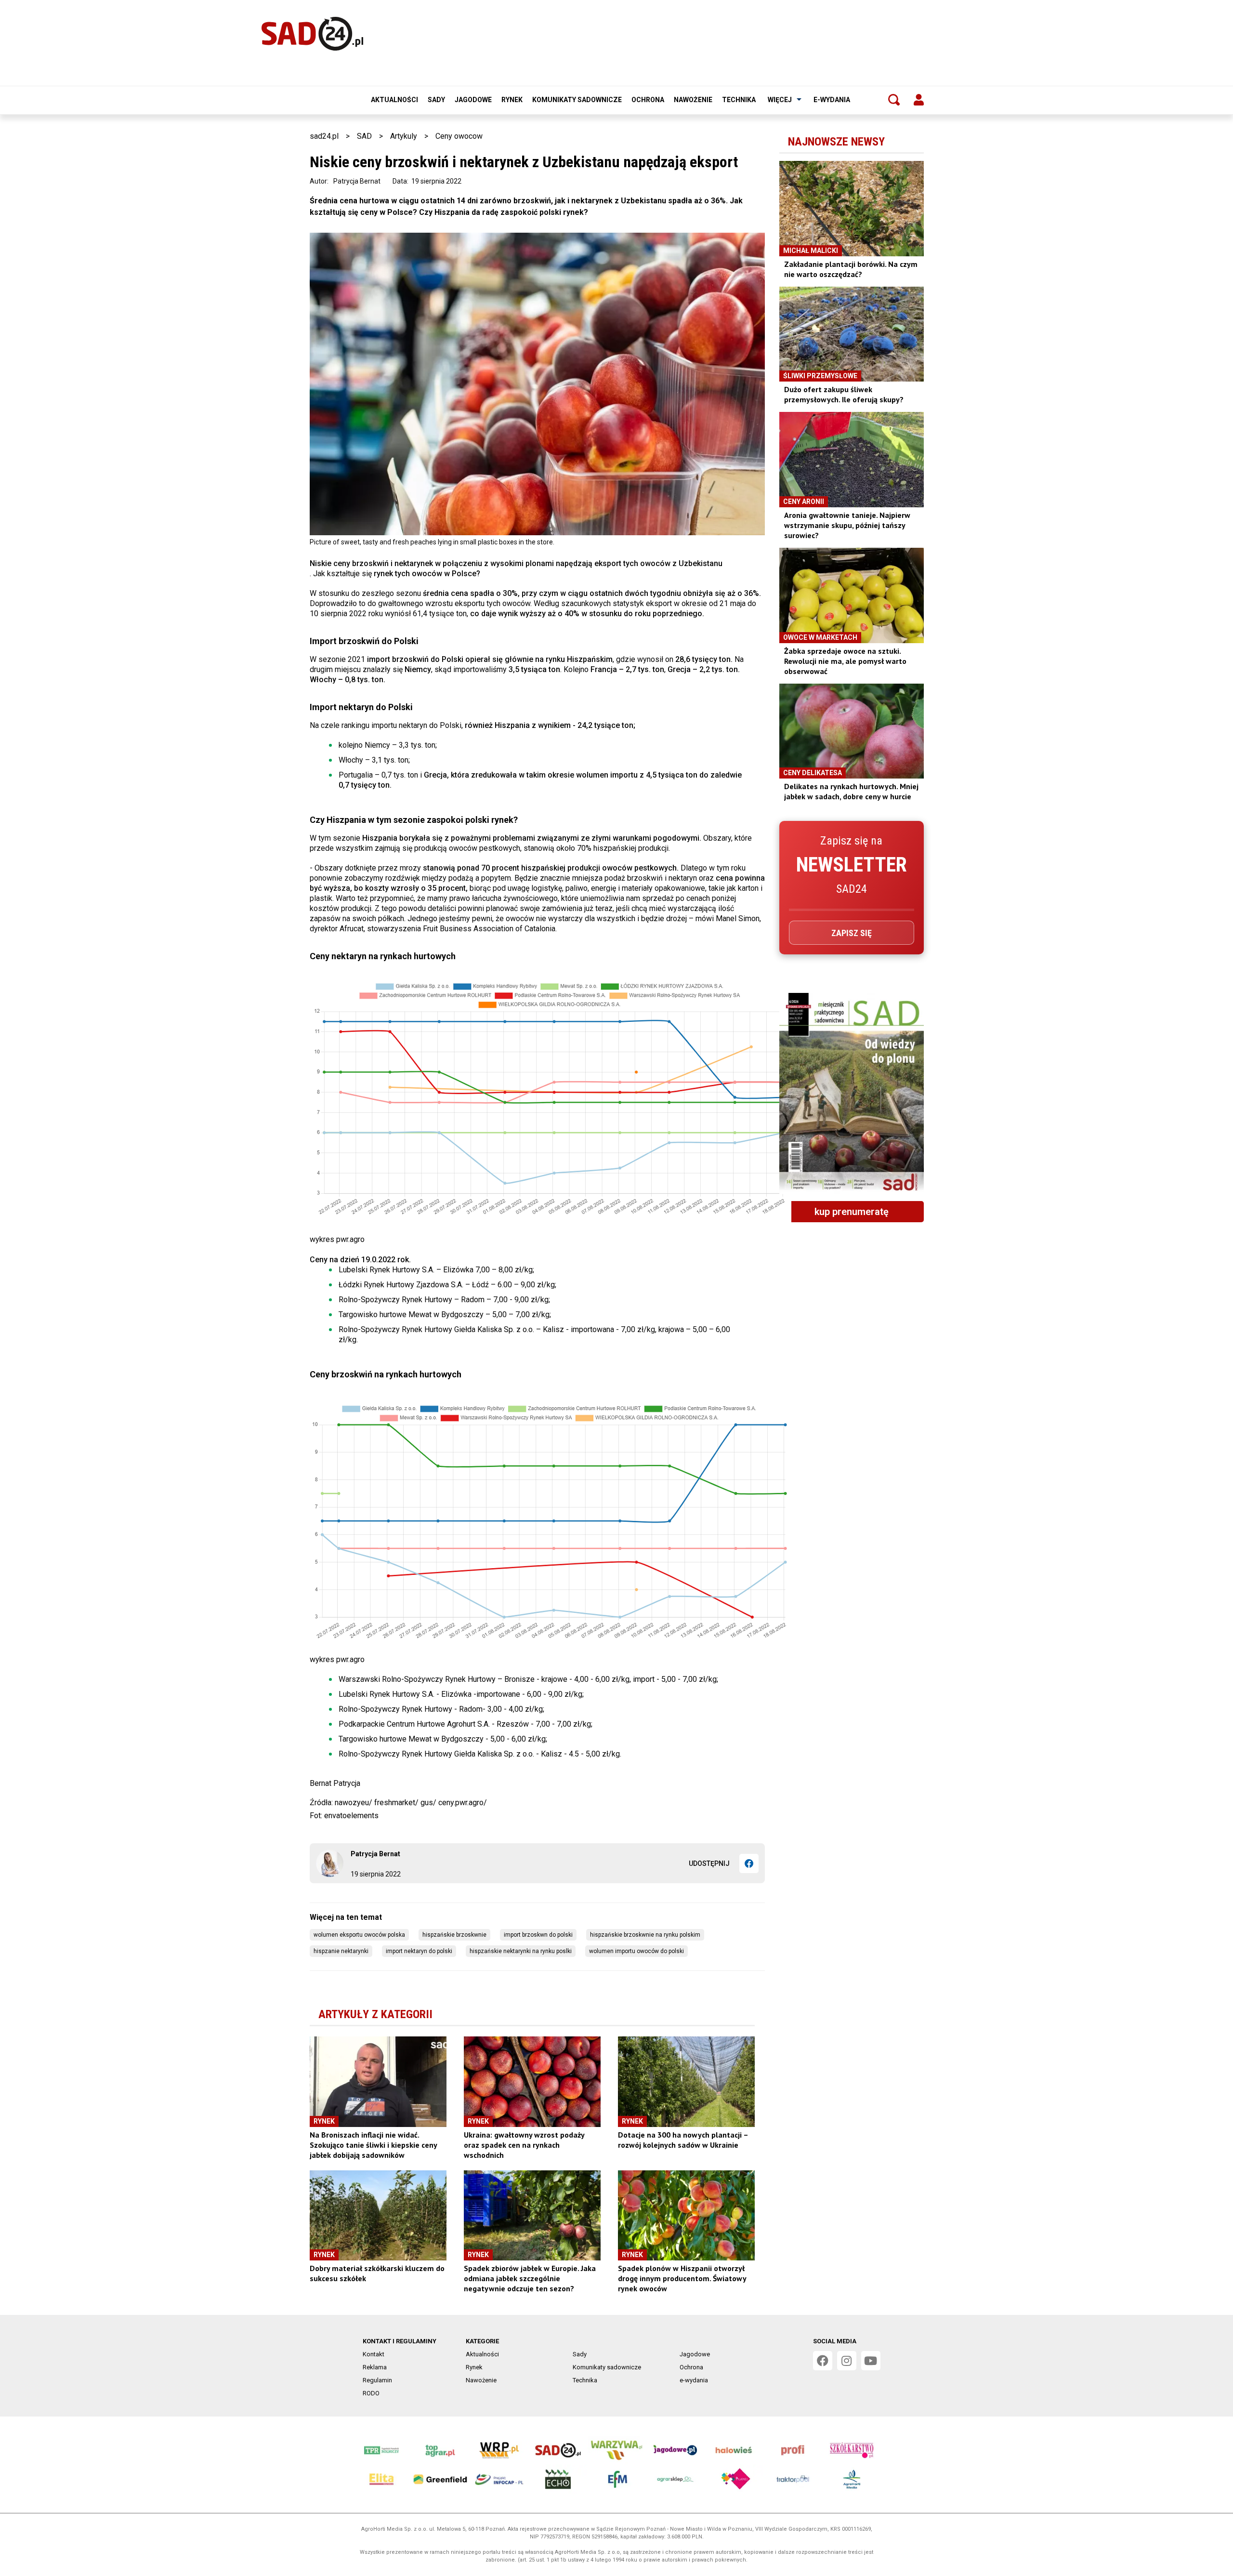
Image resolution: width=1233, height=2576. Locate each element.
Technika (739, 100)
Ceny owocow (459, 136)
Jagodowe (473, 100)
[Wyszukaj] (894, 100)
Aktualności (394, 100)
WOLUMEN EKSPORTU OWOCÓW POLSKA (359, 1935)
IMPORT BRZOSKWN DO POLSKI (538, 1935)
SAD (364, 136)
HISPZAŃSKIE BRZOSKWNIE (454, 1935)
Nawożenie (693, 100)
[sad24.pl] (312, 34)
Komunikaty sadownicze (577, 100)
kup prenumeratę (852, 1212)
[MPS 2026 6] (852, 1093)
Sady (436, 100)
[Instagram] (847, 2361)
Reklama (375, 2367)
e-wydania (832, 100)
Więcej (780, 100)
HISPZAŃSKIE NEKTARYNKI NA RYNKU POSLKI (521, 1951)
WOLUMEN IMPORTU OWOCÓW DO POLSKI (636, 1951)
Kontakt (374, 2354)
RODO (371, 2393)
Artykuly (404, 136)
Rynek (512, 100)
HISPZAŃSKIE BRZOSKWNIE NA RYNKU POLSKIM (645, 1935)
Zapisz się (852, 933)
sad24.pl (324, 136)
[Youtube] (871, 2361)
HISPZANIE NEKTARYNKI (341, 1951)
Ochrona (648, 100)
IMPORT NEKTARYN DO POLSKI (419, 1951)
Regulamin (377, 2380)
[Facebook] (749, 1863)
